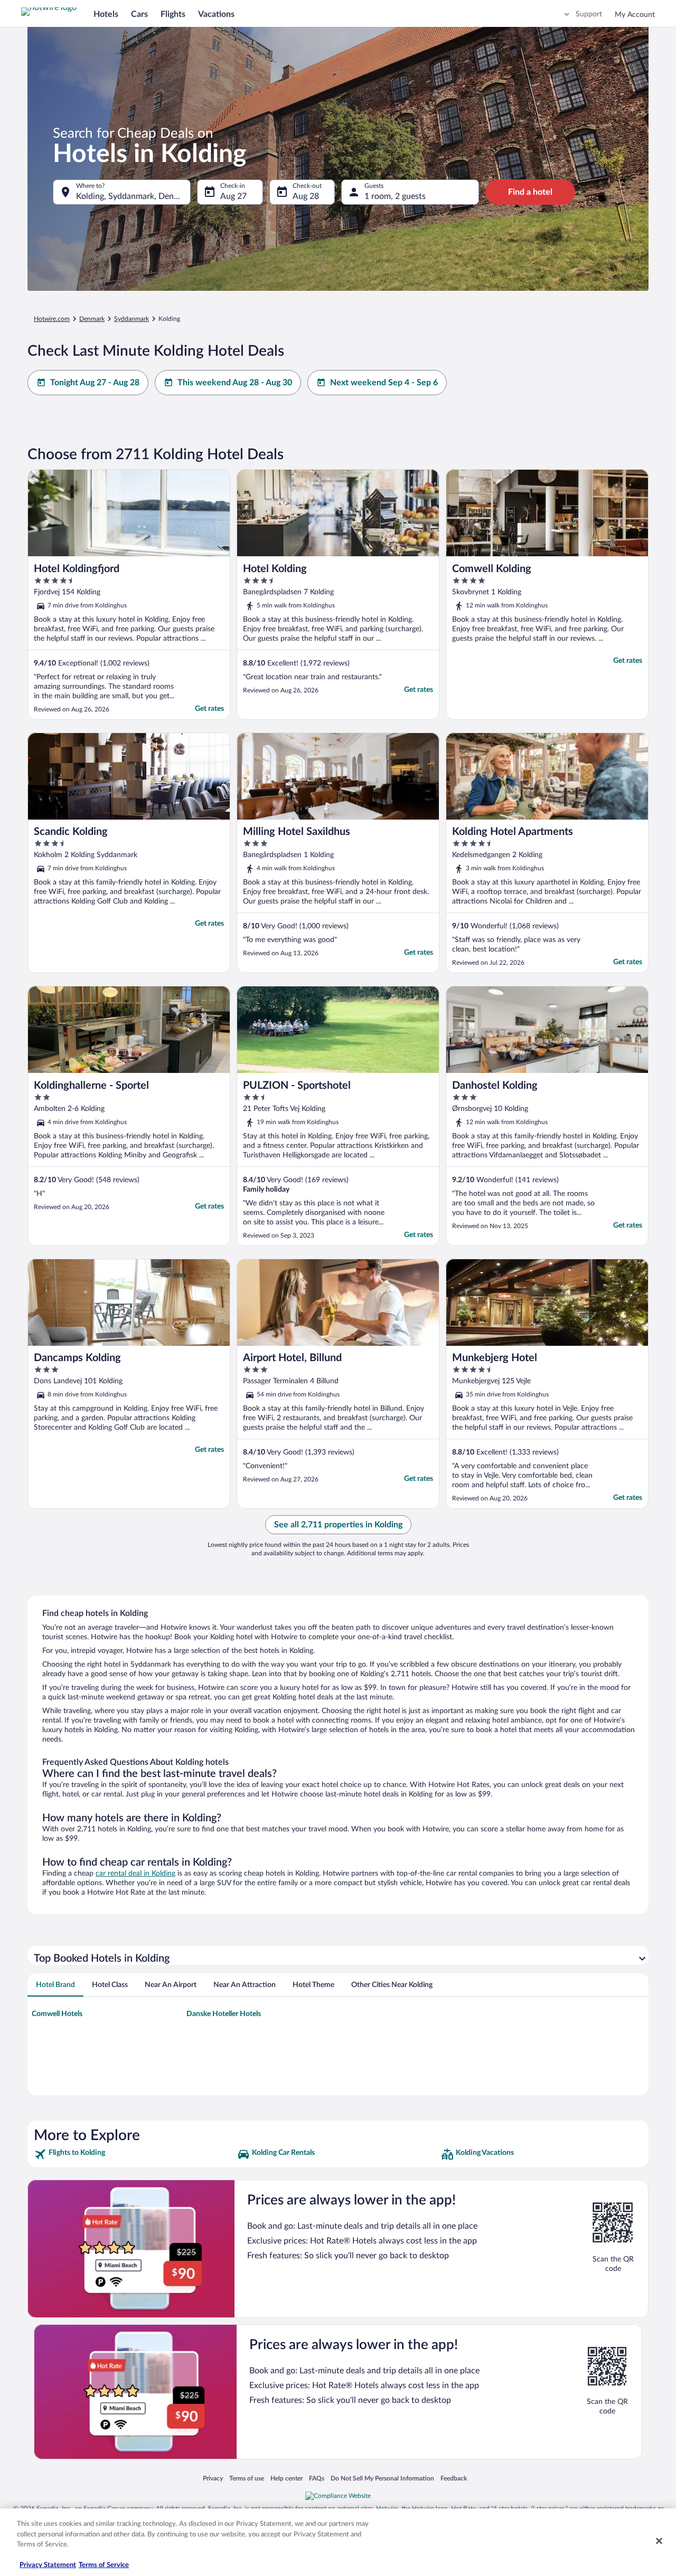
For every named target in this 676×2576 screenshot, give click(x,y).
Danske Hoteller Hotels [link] (224, 2014)
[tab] (55, 1985)
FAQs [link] (317, 2478)
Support (589, 14)
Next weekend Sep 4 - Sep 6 (384, 383)
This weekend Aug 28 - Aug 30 (235, 383)
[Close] (659, 2541)
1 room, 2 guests (395, 196)
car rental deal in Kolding (135, 1874)
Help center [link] (287, 2478)
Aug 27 (233, 196)
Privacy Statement (48, 2565)
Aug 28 (306, 196)
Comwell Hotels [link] (57, 2014)
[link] (134, 2154)
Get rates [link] (209, 709)
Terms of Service (104, 2565)
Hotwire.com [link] (52, 319)
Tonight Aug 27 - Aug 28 (95, 383)
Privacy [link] (213, 2478)
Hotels (106, 14)
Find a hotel (530, 192)
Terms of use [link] (247, 2478)
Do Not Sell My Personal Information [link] (382, 2478)
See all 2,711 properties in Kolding (338, 1525)
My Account (635, 15)
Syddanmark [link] (132, 319)
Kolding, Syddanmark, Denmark (133, 196)
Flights (173, 14)
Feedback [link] (454, 2478)
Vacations (216, 14)
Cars (139, 14)
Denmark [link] (92, 319)
